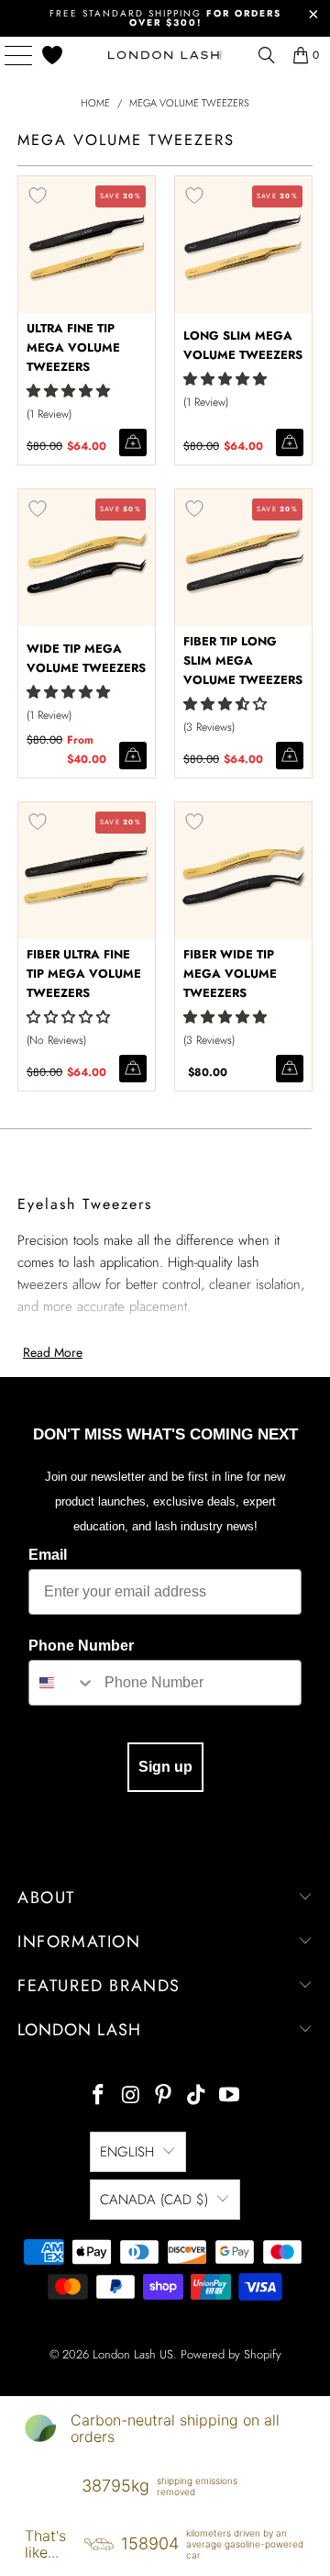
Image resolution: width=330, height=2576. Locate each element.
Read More (53, 1352)
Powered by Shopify (231, 2354)
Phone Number (81, 1646)
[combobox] (62, 1683)
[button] (68, 391)
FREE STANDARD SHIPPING (165, 18)
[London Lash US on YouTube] (230, 2096)
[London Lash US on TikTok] (197, 2096)
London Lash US (133, 2354)
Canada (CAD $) (154, 2200)
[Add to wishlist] (38, 196)
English (127, 2152)
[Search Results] (267, 55)
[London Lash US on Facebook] (99, 2096)
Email (48, 1555)
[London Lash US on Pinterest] (164, 2096)
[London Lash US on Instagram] (131, 2096)
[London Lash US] (165, 55)
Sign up (165, 1767)
